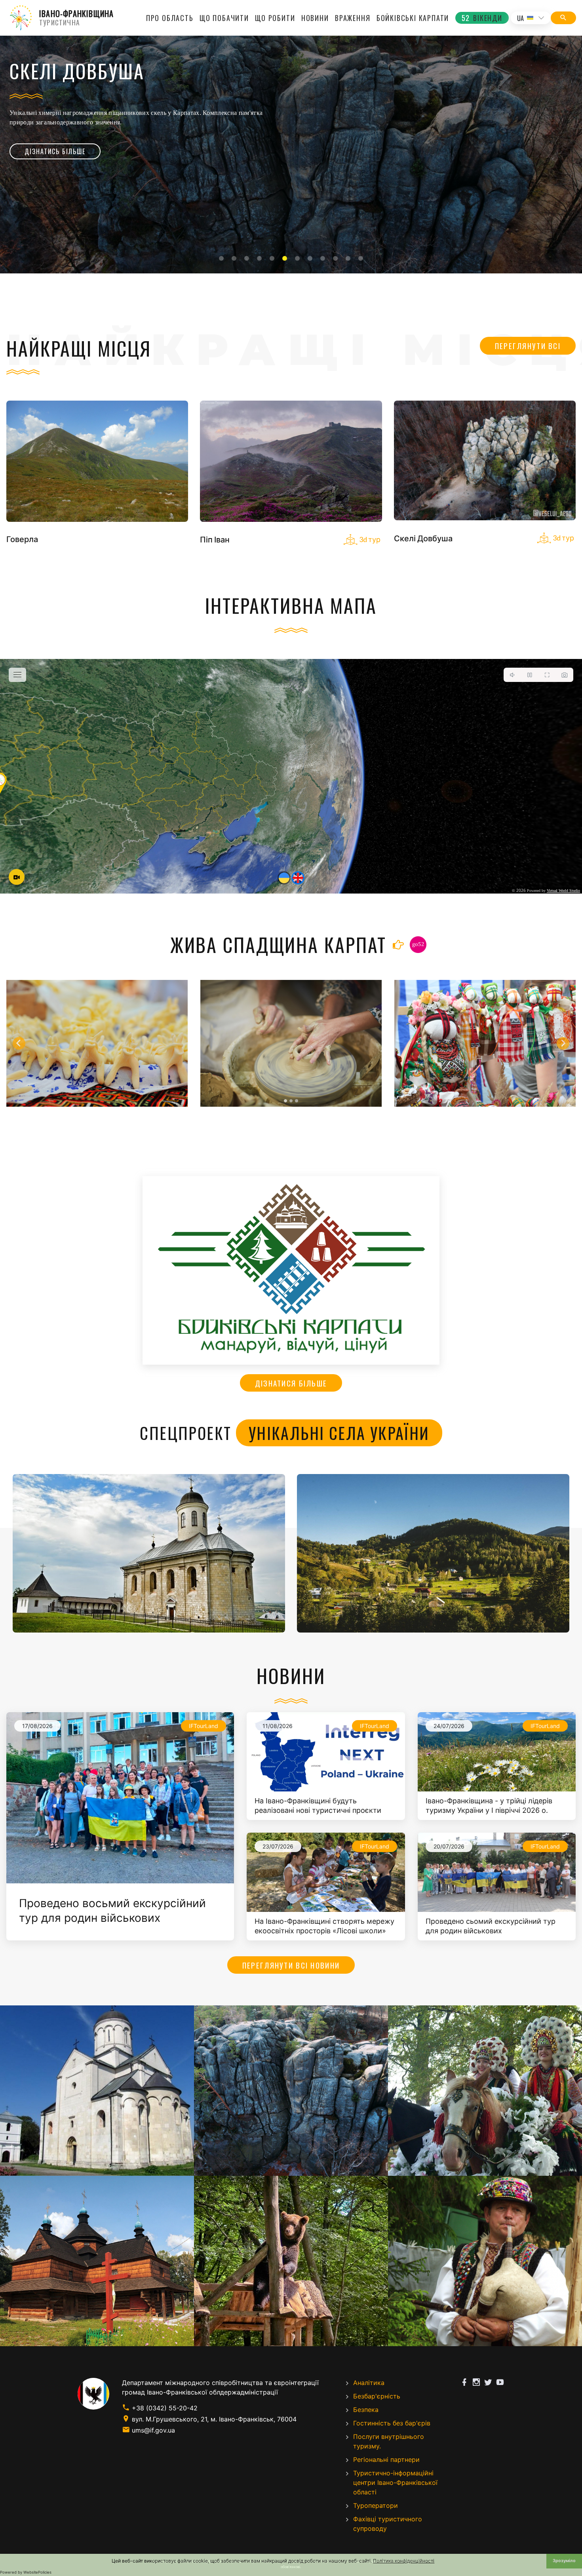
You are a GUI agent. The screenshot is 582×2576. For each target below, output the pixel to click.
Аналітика (369, 2383)
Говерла (22, 539)
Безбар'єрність (377, 2396)
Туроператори (376, 2505)
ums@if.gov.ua (153, 2430)
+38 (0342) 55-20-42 (165, 2408)
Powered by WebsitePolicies (26, 2572)
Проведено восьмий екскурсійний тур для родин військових (112, 1911)
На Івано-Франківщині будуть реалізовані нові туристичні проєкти (318, 1805)
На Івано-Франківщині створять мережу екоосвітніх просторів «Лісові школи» (324, 1926)
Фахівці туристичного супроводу (388, 2524)
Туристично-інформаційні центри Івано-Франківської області (395, 2482)
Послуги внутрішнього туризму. (389, 2441)
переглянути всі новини (291, 1965)
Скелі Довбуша (423, 538)
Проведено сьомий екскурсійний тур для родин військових (491, 1926)
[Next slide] (563, 1043)
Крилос (149, 1553)
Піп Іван (215, 539)
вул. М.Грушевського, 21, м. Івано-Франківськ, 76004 (214, 2419)
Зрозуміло (564, 2561)
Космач (433, 1553)
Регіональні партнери (386, 2460)
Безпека (366, 2410)
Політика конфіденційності (404, 2561)
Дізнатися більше (291, 1383)
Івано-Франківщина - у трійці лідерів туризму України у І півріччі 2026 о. (489, 1805)
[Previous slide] (19, 1043)
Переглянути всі (528, 346)
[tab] (221, 258)
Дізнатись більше (55, 151)
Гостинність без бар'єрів (392, 2423)
